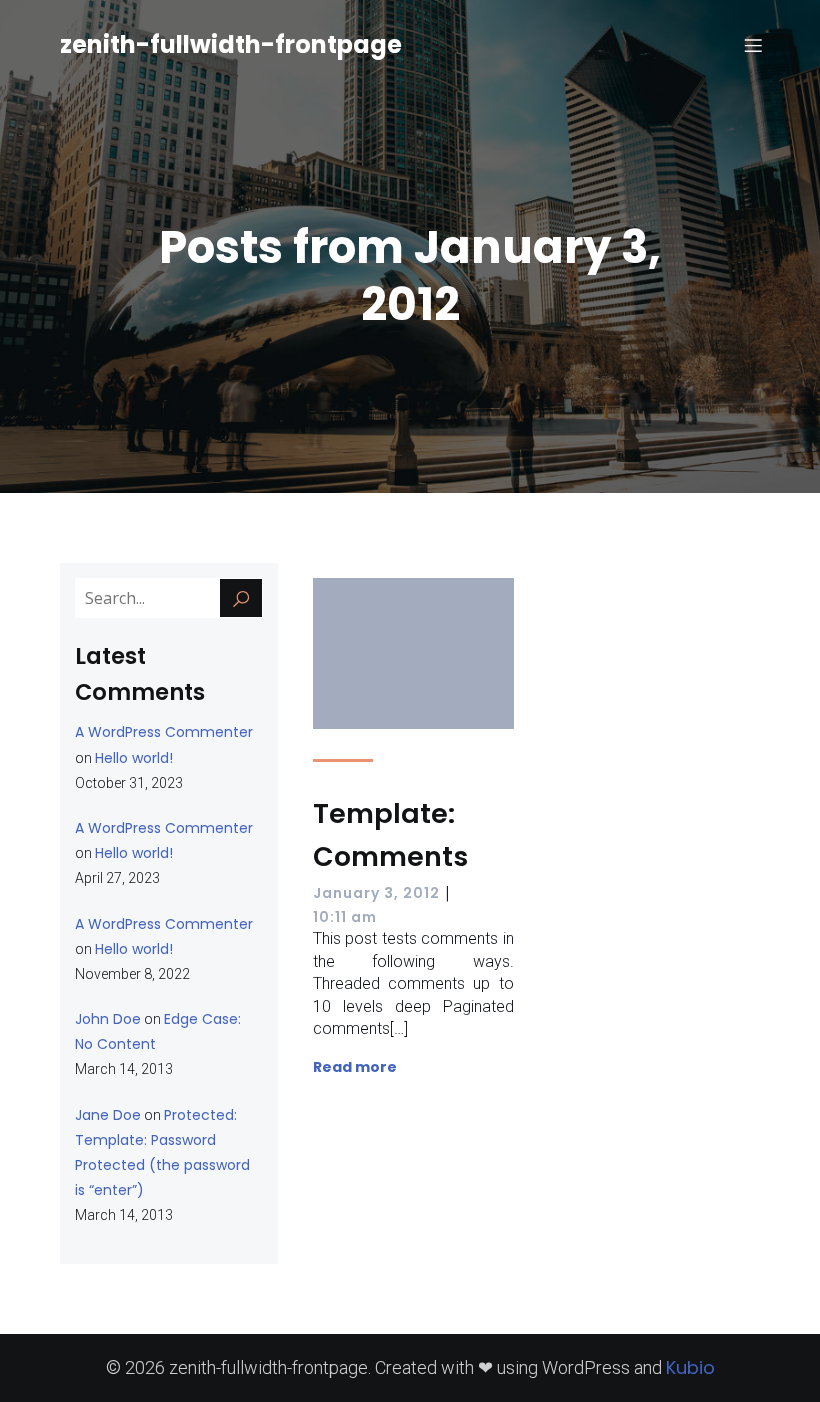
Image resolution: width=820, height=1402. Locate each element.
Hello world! (134, 758)
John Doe (108, 1019)
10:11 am (345, 917)
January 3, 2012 (376, 893)
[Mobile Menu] (753, 45)
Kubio (690, 1367)
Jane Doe (108, 1115)
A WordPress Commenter (164, 732)
